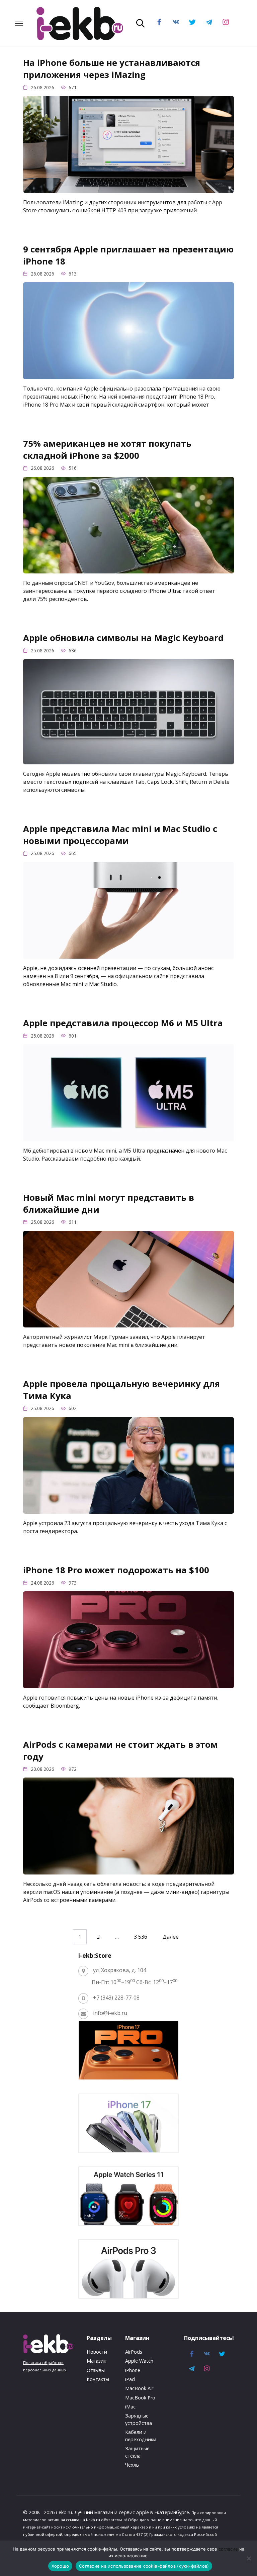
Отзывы (96, 2370)
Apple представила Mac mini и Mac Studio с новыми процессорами (120, 835)
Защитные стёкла (137, 2452)
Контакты (98, 2379)
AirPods (134, 2352)
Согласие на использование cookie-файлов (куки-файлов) (144, 2566)
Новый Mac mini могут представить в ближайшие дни (109, 1203)
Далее (171, 1937)
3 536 (141, 1937)
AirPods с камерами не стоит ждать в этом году (120, 1750)
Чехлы (132, 2465)
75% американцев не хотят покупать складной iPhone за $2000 (107, 450)
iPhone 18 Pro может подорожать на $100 (116, 1570)
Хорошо (60, 2566)
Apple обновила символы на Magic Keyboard (123, 638)
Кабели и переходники (141, 2436)
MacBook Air (139, 2388)
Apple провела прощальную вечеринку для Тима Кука (121, 1390)
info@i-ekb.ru (110, 2013)
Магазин (97, 2361)
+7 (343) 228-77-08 (116, 1998)
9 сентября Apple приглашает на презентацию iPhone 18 (128, 255)
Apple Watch (139, 2361)
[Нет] (249, 2558)
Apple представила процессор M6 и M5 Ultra (123, 1023)
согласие (228, 2549)
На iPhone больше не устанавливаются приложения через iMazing (112, 69)
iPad (130, 2379)
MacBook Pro (140, 2398)
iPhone (133, 2370)
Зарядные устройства (139, 2419)
